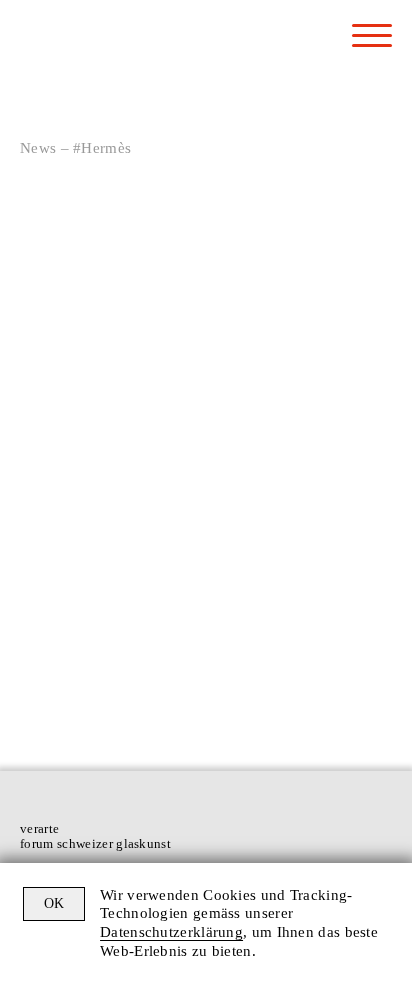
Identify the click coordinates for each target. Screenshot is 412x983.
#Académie (53, 419)
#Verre (165, 419)
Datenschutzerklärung (171, 932)
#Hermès (116, 419)
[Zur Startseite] (95, 53)
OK (54, 903)
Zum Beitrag (281, 680)
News (38, 148)
